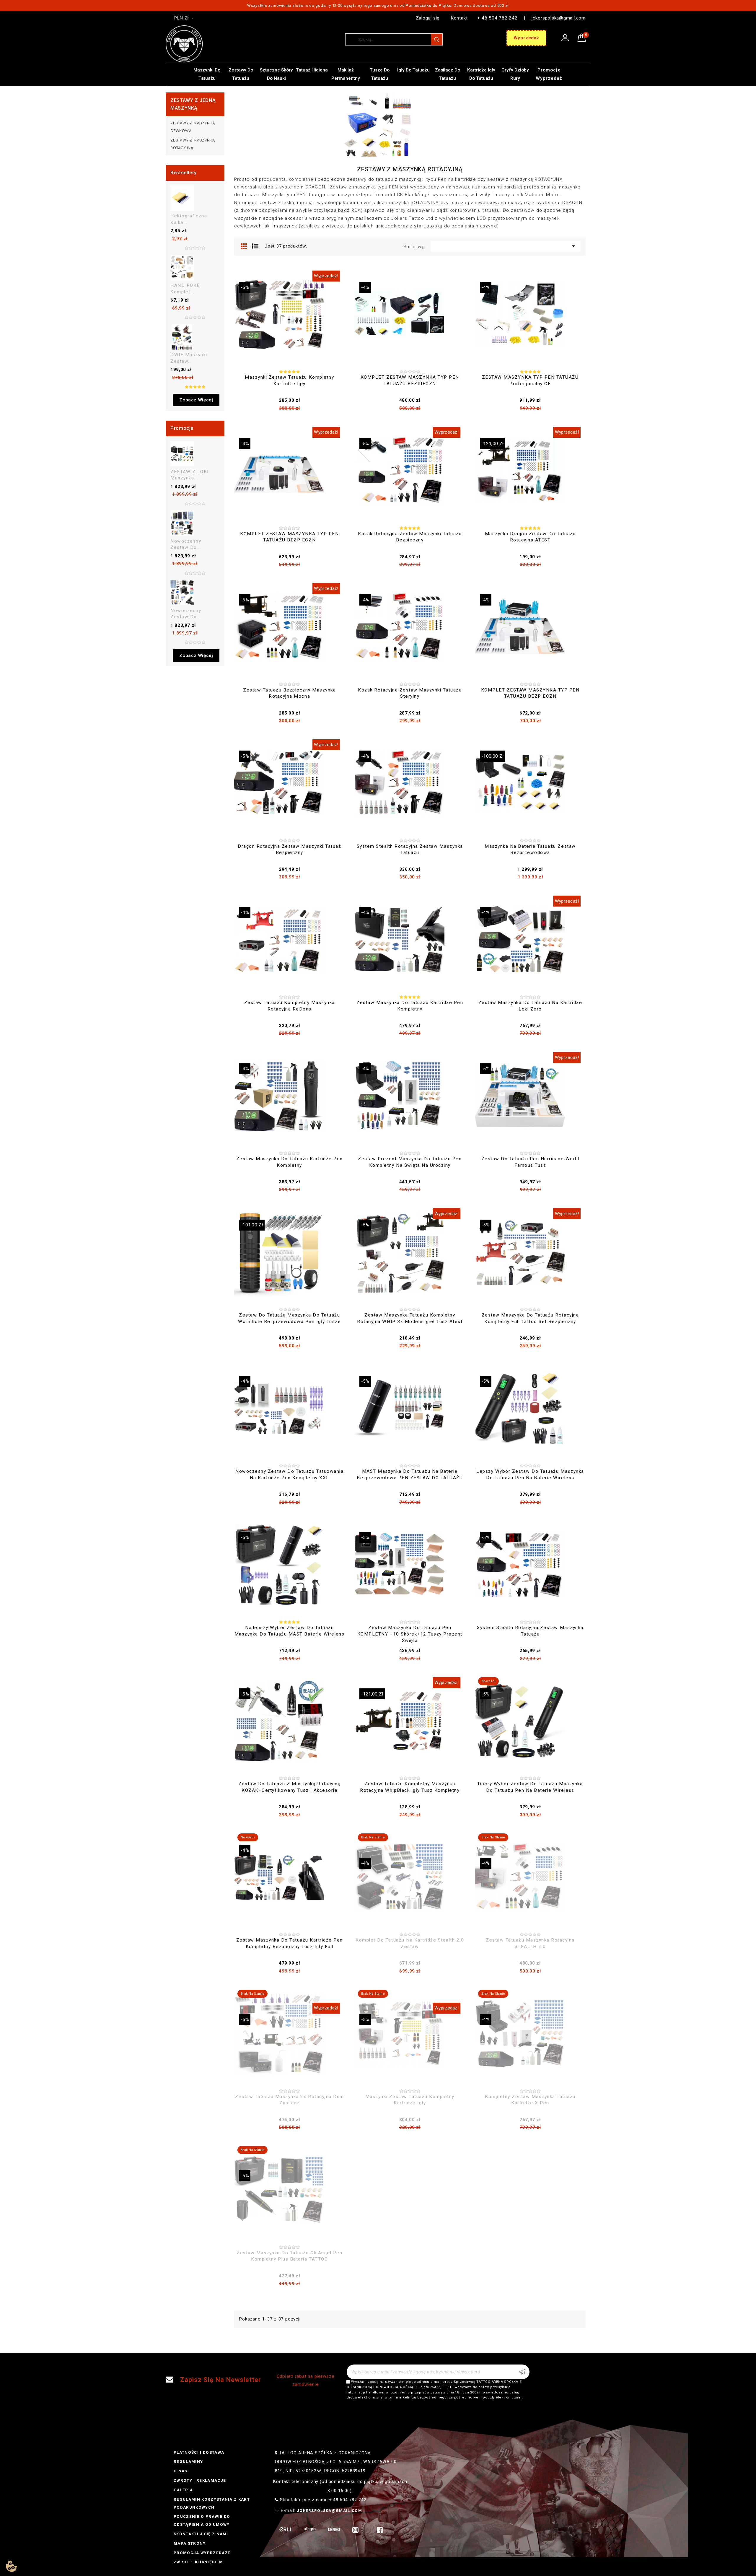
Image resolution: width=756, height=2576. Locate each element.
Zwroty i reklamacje (200, 2480)
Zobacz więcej (196, 400)
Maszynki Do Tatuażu (207, 74)
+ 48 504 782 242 (497, 18)
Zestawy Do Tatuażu (241, 74)
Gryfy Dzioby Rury (515, 74)
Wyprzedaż (526, 38)
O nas (181, 2471)
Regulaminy (188, 2462)
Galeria (183, 2490)
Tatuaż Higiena (312, 70)
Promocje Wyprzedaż (549, 74)
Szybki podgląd (334, 381)
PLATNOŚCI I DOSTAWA (199, 2452)
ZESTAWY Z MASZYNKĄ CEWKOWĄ (193, 127)
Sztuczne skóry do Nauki (276, 74)
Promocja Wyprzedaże (202, 2553)
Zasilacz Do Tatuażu (448, 74)
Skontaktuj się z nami (201, 2534)
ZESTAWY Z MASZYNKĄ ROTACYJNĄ (193, 144)
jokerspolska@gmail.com (559, 18)
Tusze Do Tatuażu (380, 74)
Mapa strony (190, 2543)
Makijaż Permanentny (346, 74)
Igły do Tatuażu (413, 70)
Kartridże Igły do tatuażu (481, 74)
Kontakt (459, 18)
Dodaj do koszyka (278, 381)
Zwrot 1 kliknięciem (198, 2562)
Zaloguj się (428, 18)
